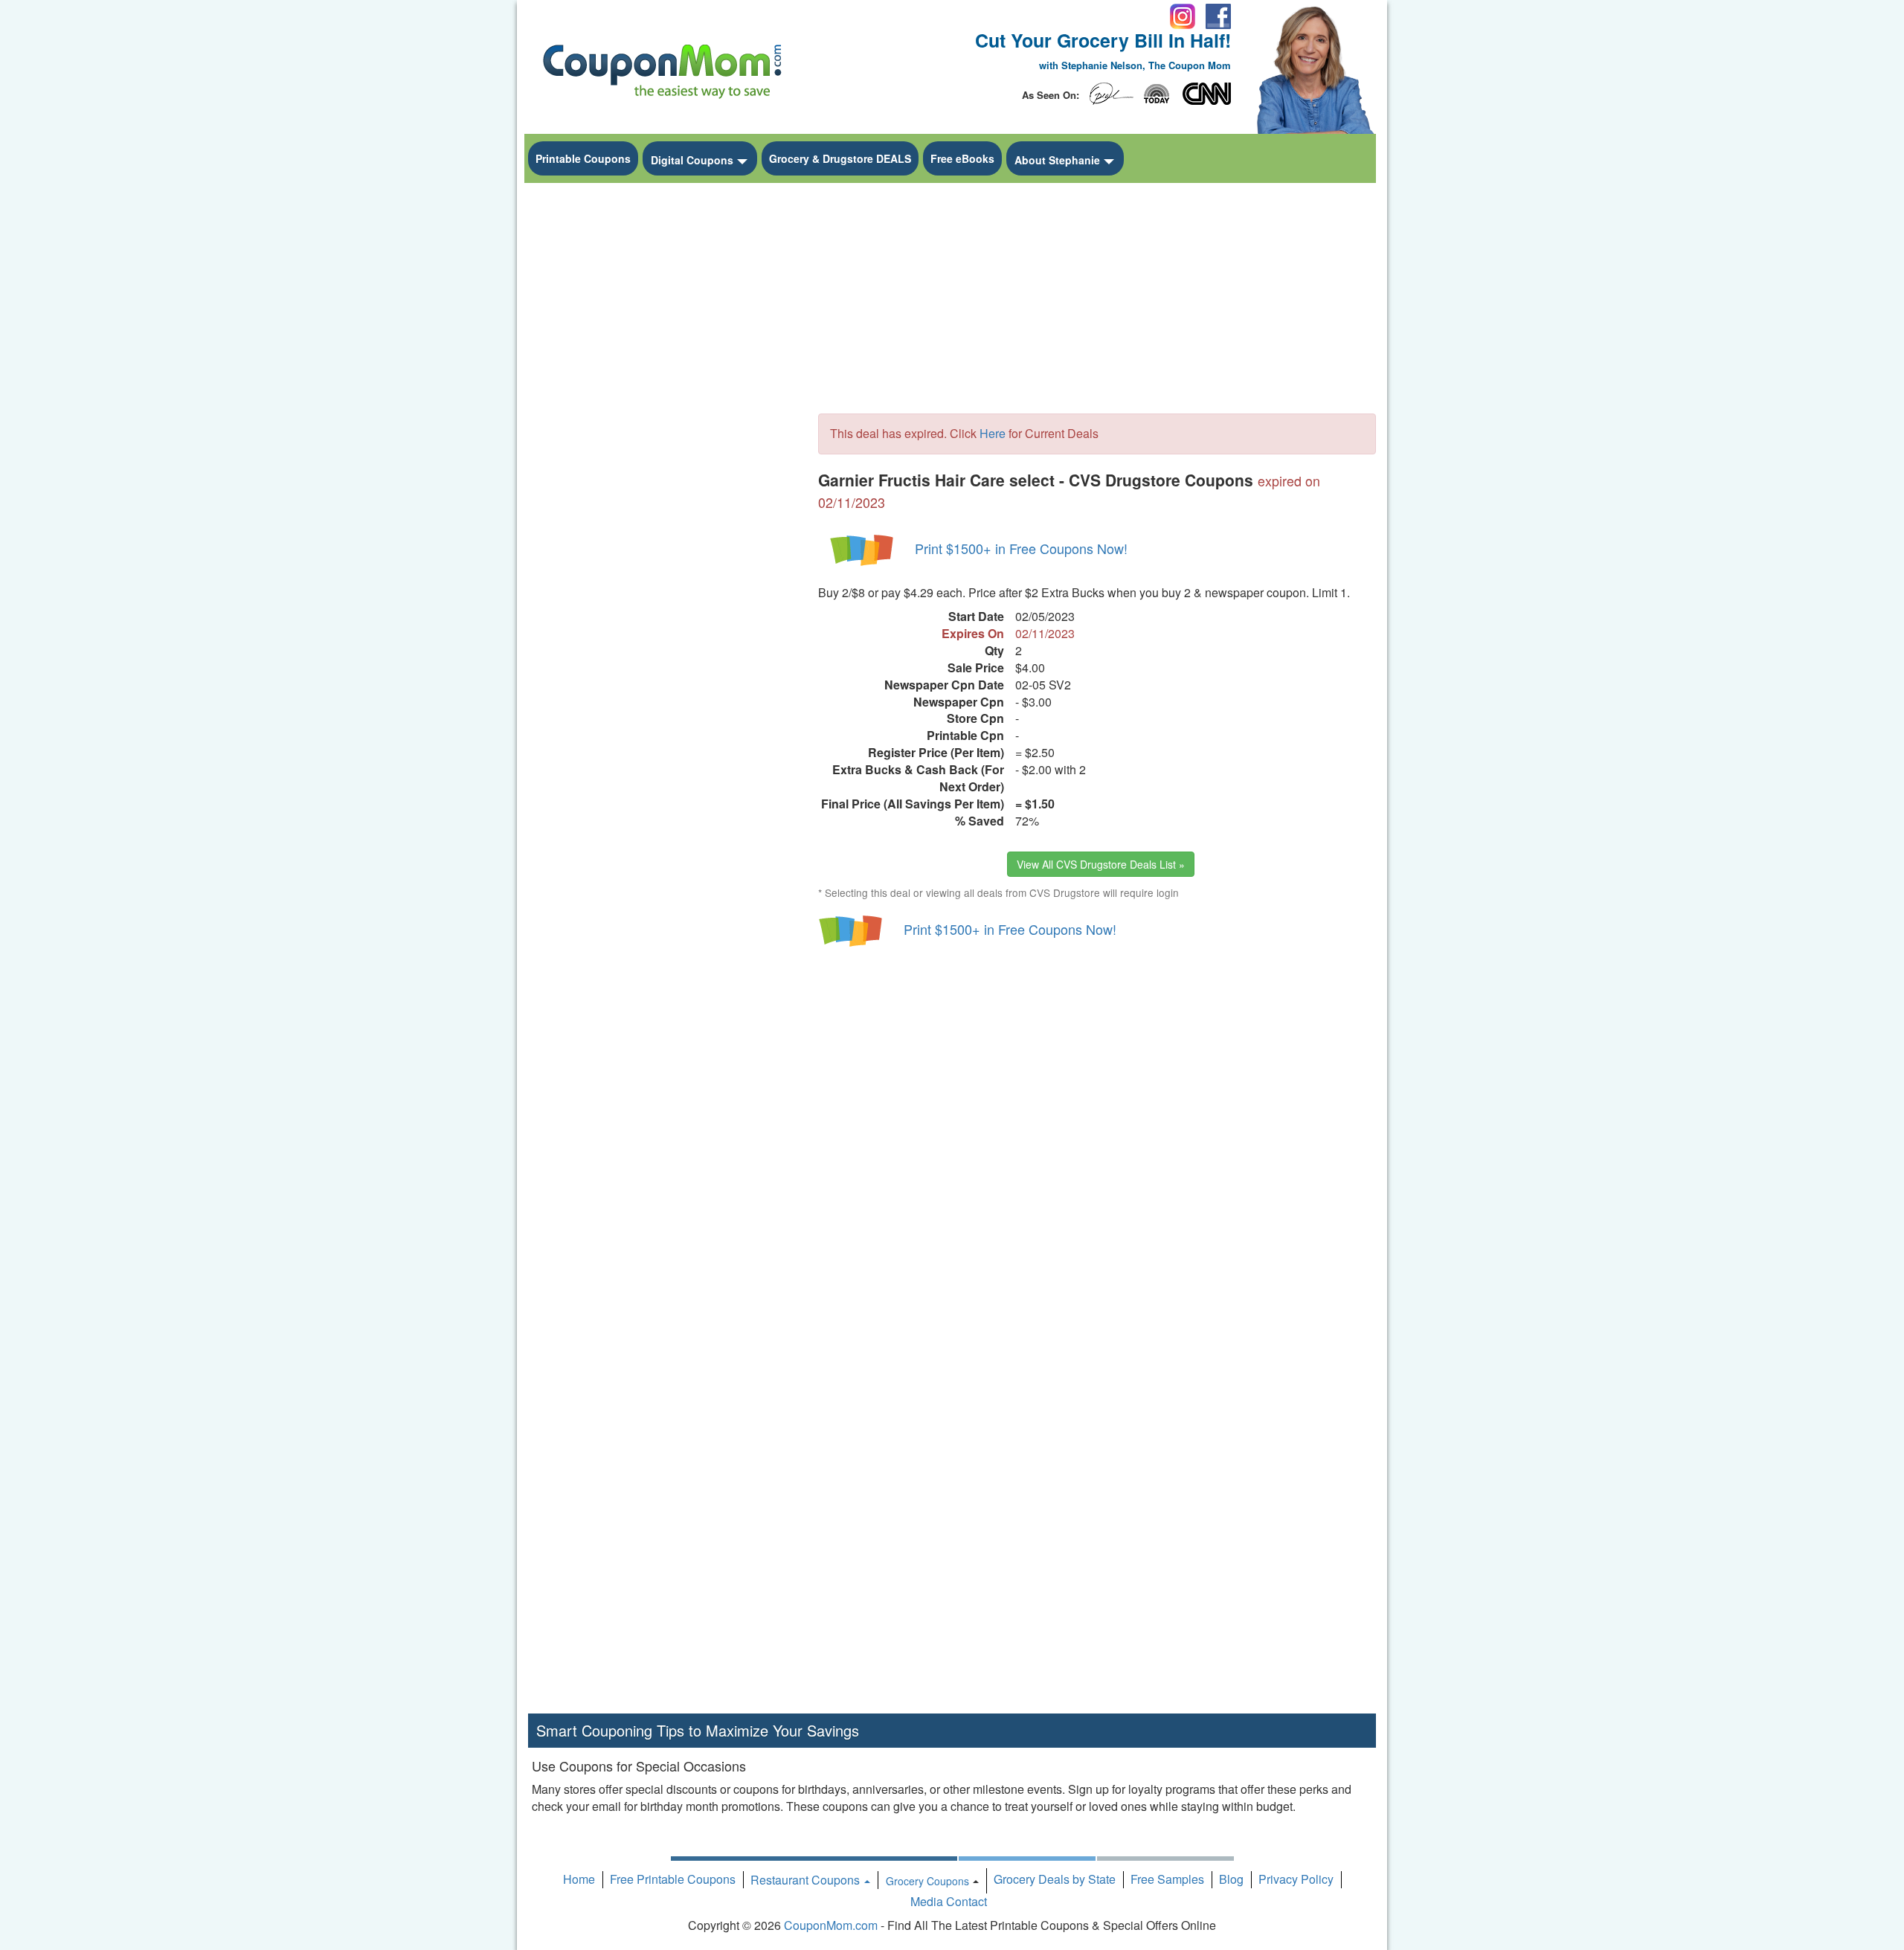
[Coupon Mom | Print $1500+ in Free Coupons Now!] (863, 548)
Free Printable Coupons (673, 1879)
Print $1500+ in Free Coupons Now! (1021, 548)
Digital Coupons (692, 160)
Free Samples (1167, 1879)
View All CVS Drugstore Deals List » (1101, 864)
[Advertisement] (662, 414)
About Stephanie (1057, 160)
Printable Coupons (583, 158)
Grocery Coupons (927, 1881)
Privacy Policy (1296, 1879)
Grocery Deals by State (1055, 1879)
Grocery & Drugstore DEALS (840, 158)
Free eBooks (962, 158)
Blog (1231, 1879)
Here (993, 433)
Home (579, 1879)
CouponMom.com (831, 1925)
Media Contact (949, 1901)
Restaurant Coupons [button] (807, 1880)
